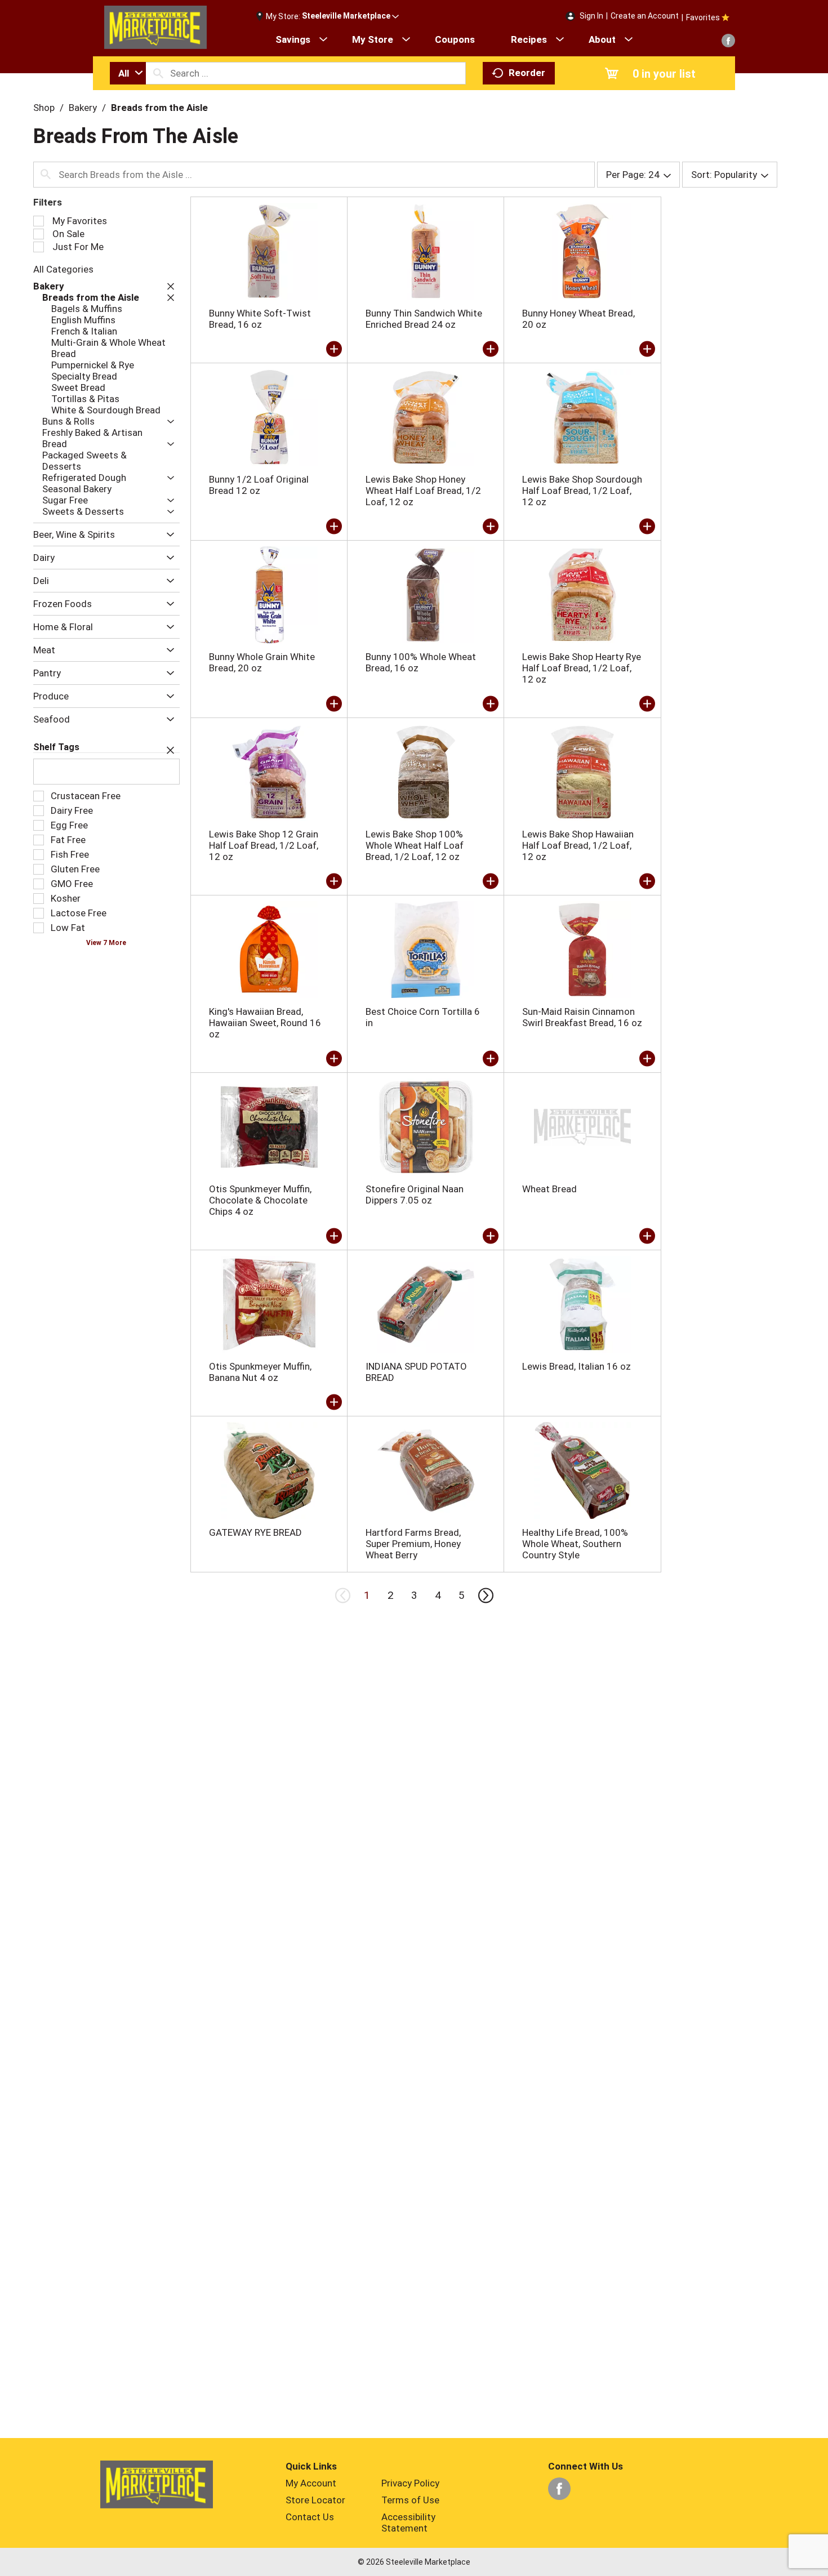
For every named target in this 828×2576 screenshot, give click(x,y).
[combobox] (128, 73)
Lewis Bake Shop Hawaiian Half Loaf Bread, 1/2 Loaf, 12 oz (578, 845)
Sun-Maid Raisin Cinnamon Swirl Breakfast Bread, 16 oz (582, 1017)
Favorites (703, 17)
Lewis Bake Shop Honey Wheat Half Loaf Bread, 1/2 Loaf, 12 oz (423, 491)
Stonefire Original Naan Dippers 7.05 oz (415, 1195)
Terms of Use (410, 2500)
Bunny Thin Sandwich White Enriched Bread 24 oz (424, 319)
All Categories (63, 269)
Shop (44, 108)
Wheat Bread (549, 1189)
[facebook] (728, 41)
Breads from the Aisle (159, 108)
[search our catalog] (158, 73)
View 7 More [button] (106, 943)
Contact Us (310, 2517)
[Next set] (485, 1595)
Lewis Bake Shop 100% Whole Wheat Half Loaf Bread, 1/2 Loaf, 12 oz (415, 845)
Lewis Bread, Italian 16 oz (577, 1366)
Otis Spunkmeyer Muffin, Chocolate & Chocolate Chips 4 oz (260, 1200)
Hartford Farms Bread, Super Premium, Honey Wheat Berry (413, 1544)
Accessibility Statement (408, 2522)
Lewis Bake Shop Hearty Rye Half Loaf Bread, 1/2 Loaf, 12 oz (582, 668)
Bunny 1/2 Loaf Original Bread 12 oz (259, 485)
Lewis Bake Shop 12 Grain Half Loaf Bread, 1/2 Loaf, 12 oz (264, 845)
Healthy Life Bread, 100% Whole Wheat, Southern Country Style (575, 1544)
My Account (311, 2483)
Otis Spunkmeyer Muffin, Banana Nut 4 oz (260, 1372)
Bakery (83, 108)
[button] (350, 16)
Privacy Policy (410, 2483)
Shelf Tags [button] (56, 747)
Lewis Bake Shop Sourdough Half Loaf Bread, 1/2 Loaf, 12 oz (582, 491)
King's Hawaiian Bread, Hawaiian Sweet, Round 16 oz (265, 1023)
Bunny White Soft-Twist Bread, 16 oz (260, 319)
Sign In (591, 16)
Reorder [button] (527, 73)
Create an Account (645, 16)
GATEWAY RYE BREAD (255, 1532)
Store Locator (315, 2500)
